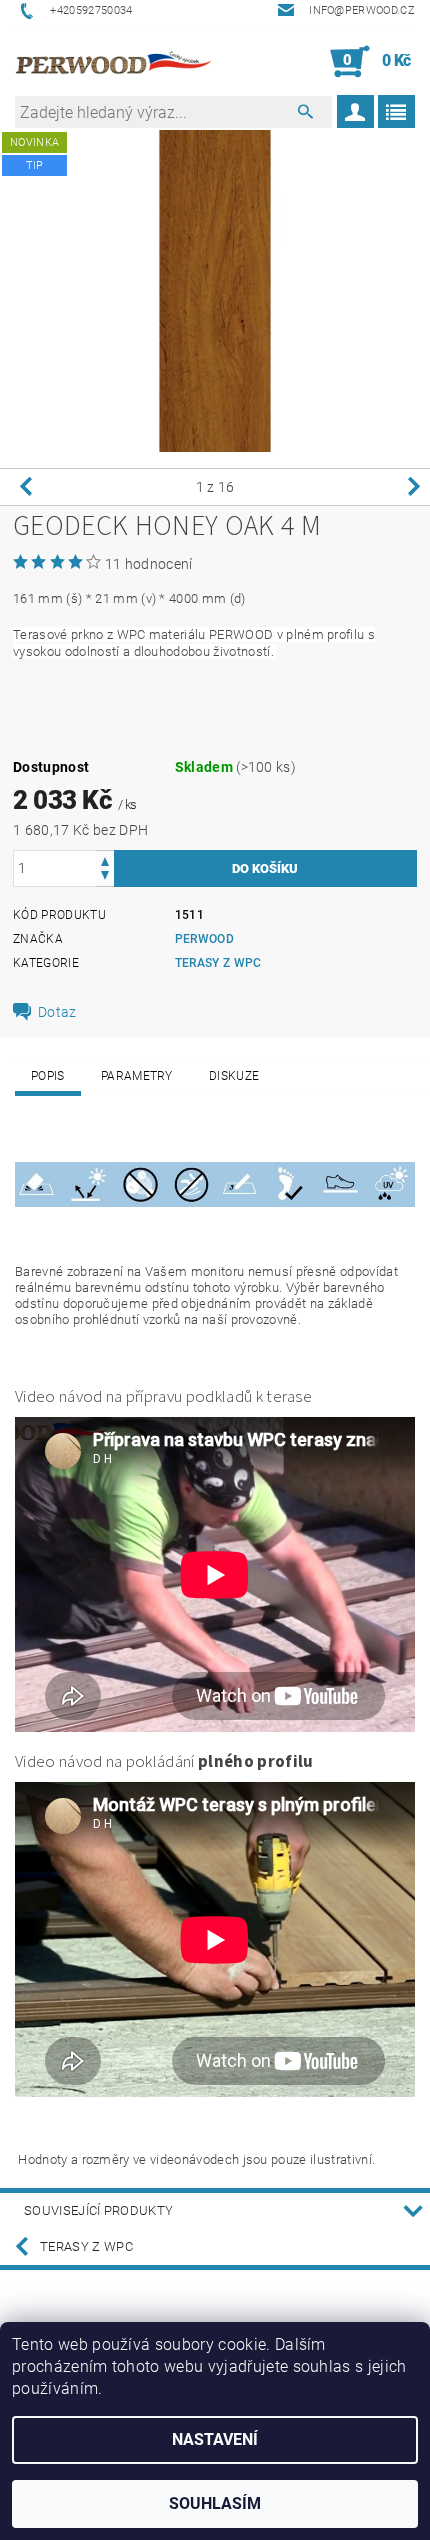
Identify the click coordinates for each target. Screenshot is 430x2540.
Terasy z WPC (218, 963)
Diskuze (234, 1076)
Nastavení (215, 2439)
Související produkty (98, 2210)
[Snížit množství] (105, 877)
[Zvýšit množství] (105, 859)
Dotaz (57, 1012)
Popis (48, 1076)
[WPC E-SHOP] (115, 62)
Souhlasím (215, 2503)
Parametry (137, 1076)
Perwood (204, 939)
